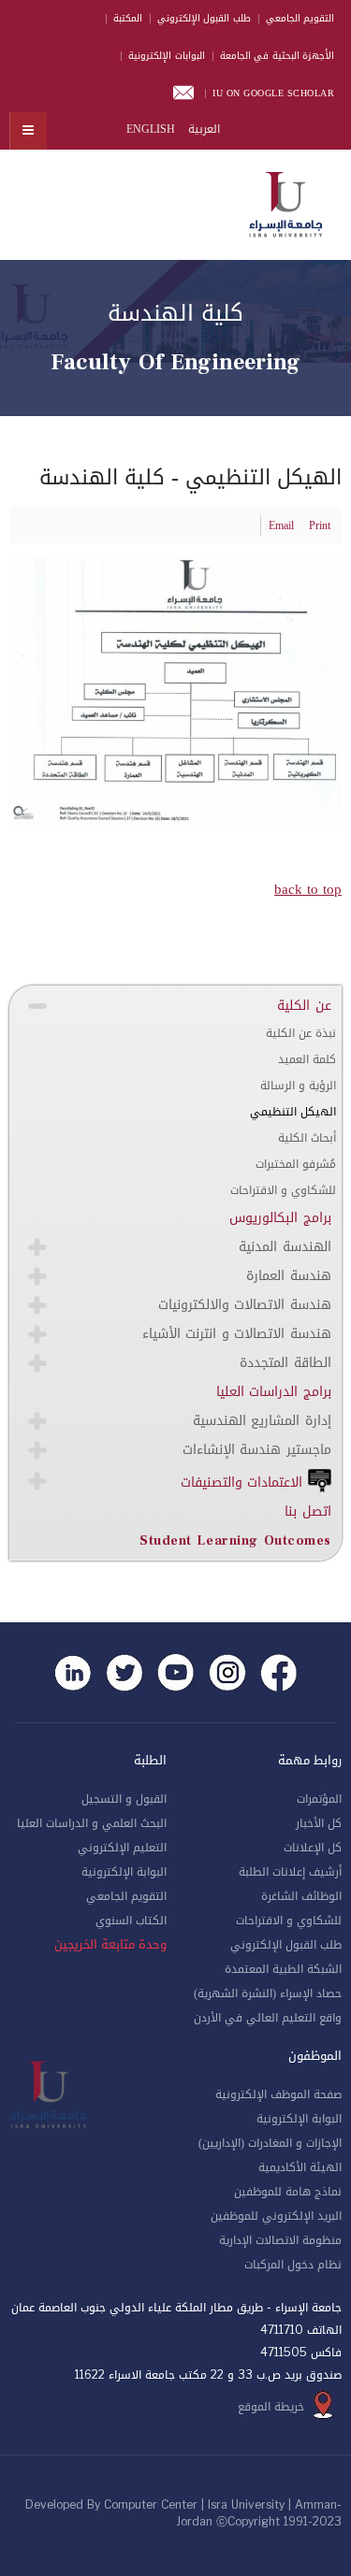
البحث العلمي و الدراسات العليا (92, 1823)
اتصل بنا (308, 1511)
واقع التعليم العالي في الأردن (268, 2018)
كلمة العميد (307, 1059)
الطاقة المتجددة (285, 1363)
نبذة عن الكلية (301, 1033)
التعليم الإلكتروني (122, 1848)
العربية (202, 129)
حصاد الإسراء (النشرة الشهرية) (268, 1993)
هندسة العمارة (289, 1276)
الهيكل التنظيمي (293, 1112)
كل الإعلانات (313, 1848)
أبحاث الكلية (307, 1138)
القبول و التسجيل (124, 1799)
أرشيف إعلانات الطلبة (290, 1872)
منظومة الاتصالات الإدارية (280, 2240)
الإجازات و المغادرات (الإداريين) (270, 2143)
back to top (308, 889)
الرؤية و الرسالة (298, 1086)
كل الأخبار (319, 1823)
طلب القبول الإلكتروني (204, 18)
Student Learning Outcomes (235, 1540)
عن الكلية (304, 1006)
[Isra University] (285, 201)
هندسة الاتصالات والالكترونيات (245, 1305)
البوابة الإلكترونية (124, 1872)
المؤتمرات (319, 1799)
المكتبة (128, 18)
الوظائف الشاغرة (301, 1896)
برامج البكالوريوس (280, 1218)
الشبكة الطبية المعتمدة (283, 1969)
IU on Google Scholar (273, 93)
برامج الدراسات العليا (274, 1392)
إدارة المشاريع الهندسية (262, 1421)
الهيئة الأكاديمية (300, 2167)
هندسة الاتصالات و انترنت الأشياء (237, 1334)
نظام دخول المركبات (293, 2265)
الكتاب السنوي (131, 1921)
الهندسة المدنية (285, 1247)
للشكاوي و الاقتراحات (283, 1190)
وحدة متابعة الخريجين (110, 1945)
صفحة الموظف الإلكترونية (278, 2094)
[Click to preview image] (175, 694)
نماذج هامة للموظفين (288, 2192)
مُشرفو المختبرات (296, 1164)
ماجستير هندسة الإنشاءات (257, 1450)
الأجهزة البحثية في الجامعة (278, 56)
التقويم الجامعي (300, 18)
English (151, 129)
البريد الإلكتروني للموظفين (276, 2216)
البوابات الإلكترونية (167, 56)
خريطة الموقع (271, 2407)
